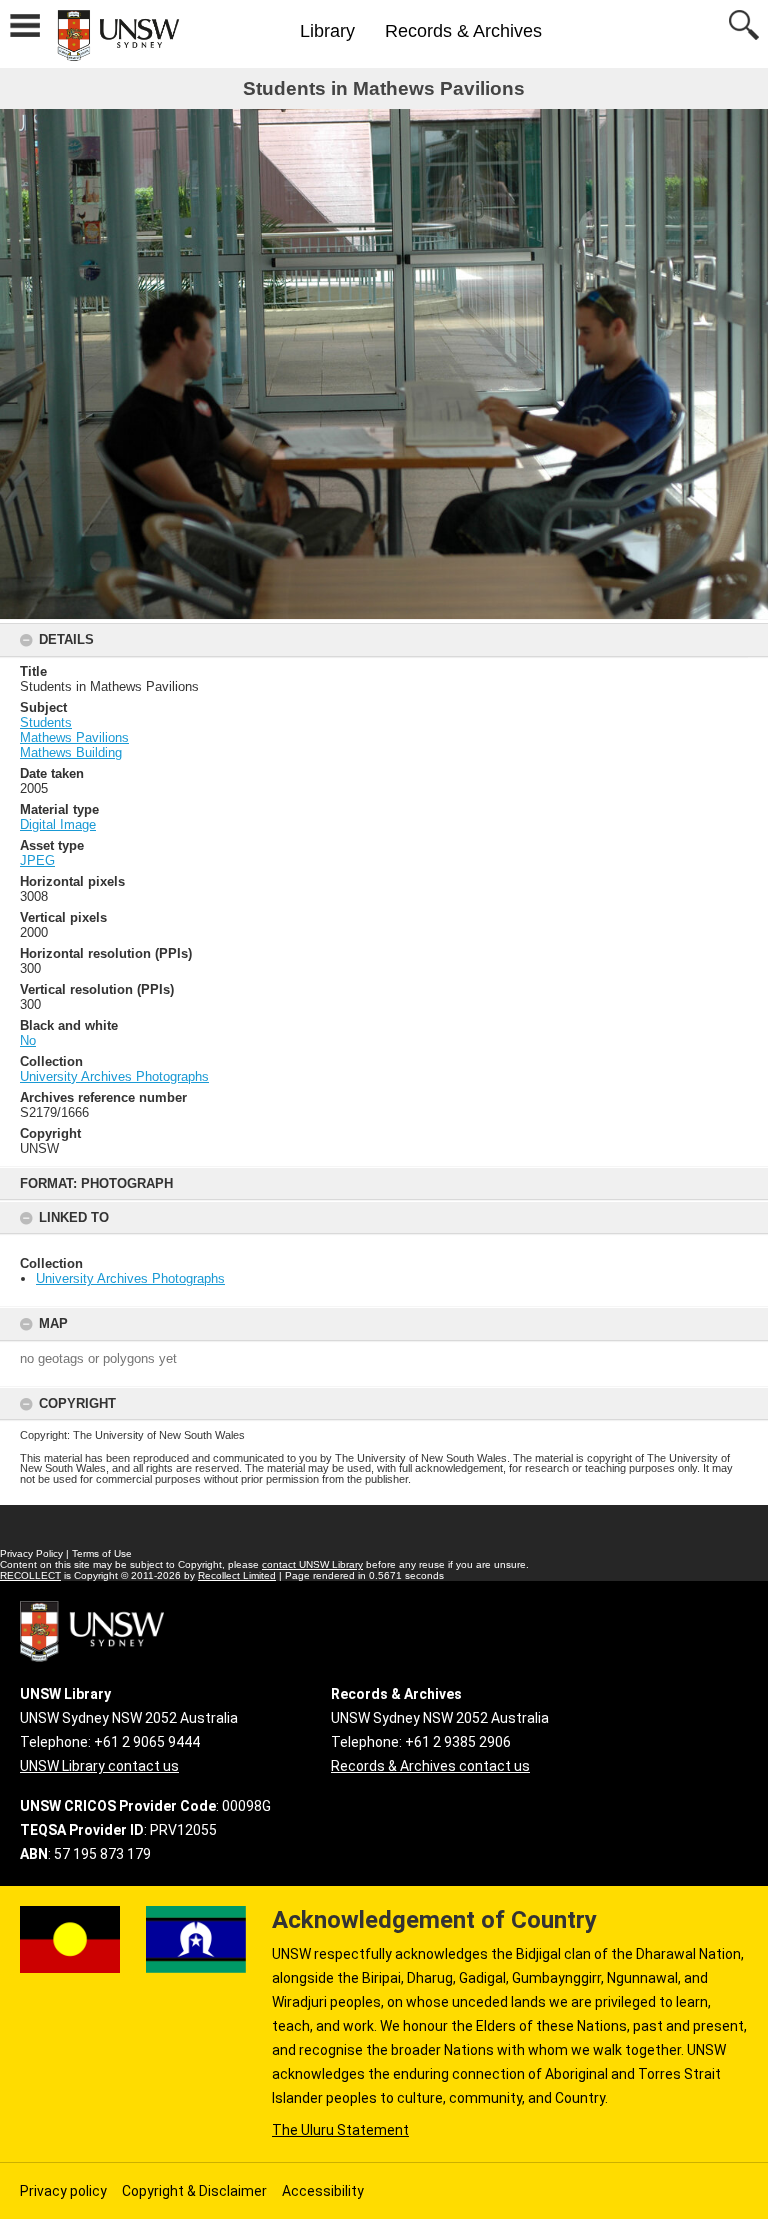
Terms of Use (102, 1553)
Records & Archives (463, 31)
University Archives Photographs (130, 1278)
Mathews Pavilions (74, 737)
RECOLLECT (30, 1575)
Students (46, 722)
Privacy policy (63, 2191)
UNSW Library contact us (99, 1766)
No (28, 1040)
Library (327, 31)
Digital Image (58, 824)
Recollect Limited (237, 1575)
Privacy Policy (31, 1553)
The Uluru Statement (340, 2130)
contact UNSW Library (312, 1564)
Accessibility (323, 2191)
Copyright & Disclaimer (194, 2191)
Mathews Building (71, 752)
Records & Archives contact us (430, 1766)
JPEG (37, 860)
